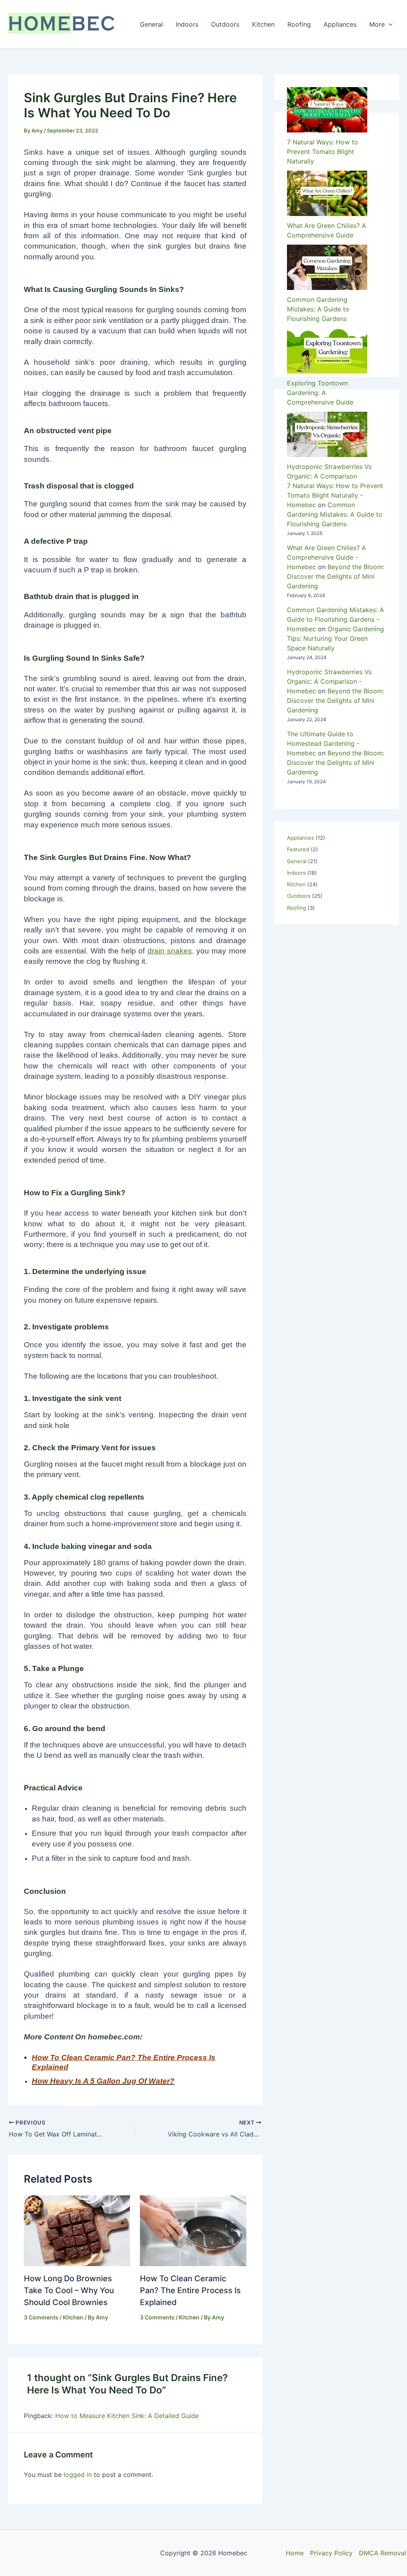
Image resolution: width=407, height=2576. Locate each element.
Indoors (187, 24)
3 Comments (41, 2317)
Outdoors (225, 24)
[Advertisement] (337, 600)
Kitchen (263, 24)
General (151, 24)
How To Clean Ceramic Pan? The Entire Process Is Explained (190, 2290)
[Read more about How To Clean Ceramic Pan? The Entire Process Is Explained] (193, 2230)
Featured (298, 849)
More (377, 24)
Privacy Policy (331, 2553)
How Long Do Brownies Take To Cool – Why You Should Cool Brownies (69, 2290)
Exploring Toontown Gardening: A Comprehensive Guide (320, 393)
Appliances (340, 24)
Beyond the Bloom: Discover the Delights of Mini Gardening (336, 763)
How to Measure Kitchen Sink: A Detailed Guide (127, 2416)
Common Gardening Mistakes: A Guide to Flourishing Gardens (318, 309)
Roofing (299, 24)
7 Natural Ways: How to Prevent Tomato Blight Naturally (323, 152)
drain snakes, (171, 951)
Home (295, 2553)
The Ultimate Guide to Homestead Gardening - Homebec (323, 743)
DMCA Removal (383, 2553)
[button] (389, 24)
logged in (78, 2475)
